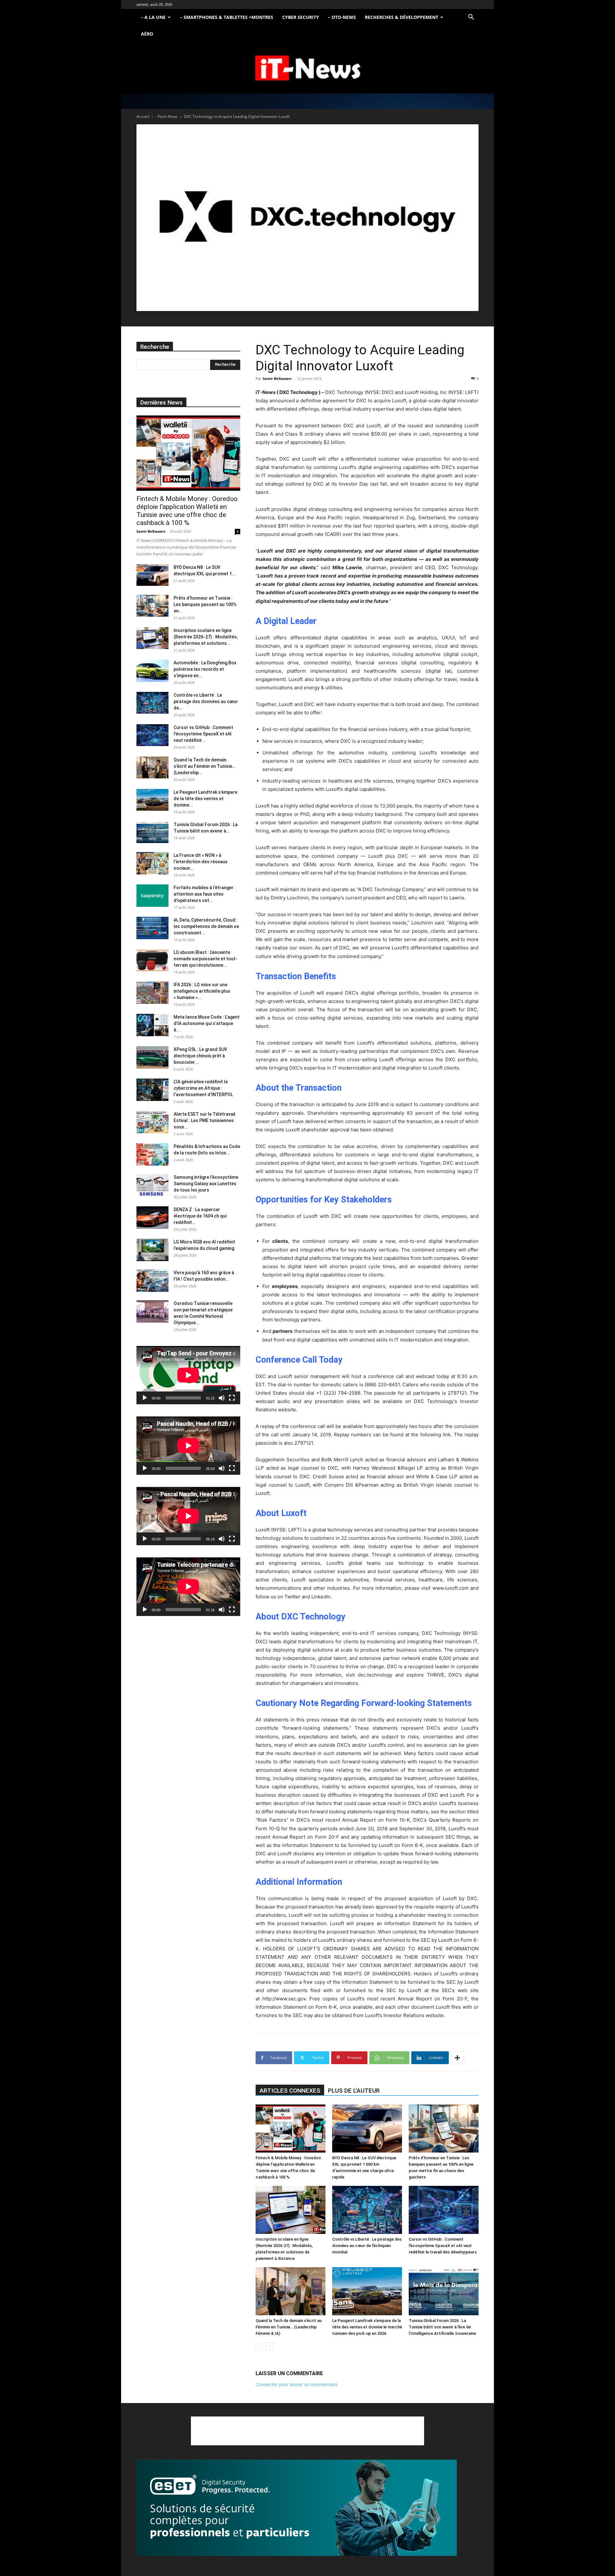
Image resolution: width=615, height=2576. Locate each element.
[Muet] (222, 1398)
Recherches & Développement (402, 17)
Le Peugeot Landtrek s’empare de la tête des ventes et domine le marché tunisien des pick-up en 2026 (367, 2327)
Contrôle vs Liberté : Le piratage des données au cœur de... (206, 701)
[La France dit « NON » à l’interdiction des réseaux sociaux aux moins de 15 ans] (152, 863)
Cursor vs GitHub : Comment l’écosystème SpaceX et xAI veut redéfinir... (203, 734)
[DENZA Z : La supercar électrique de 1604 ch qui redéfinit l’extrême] (152, 1218)
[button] (471, 18)
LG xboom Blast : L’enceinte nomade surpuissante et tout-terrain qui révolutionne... (205, 959)
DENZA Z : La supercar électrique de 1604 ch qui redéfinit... (200, 1216)
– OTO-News (342, 17)
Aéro (147, 34)
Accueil (143, 116)
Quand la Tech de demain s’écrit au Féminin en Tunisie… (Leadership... (205, 766)
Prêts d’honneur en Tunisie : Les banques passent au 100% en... (205, 604)
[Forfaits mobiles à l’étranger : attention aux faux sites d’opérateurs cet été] (152, 896)
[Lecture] (145, 1398)
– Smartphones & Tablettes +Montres (227, 17)
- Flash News (167, 116)
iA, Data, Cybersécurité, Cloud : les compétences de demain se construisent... (206, 926)
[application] (188, 1375)
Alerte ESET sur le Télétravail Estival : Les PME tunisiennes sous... (205, 1120)
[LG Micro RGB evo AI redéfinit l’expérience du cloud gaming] (152, 1250)
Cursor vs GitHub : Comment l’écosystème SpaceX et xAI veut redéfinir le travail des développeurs (443, 2246)
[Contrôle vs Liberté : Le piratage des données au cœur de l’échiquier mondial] (367, 2210)
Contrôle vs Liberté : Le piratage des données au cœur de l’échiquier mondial (367, 2246)
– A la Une (153, 17)
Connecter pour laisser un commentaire (297, 2384)
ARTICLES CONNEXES (290, 2091)
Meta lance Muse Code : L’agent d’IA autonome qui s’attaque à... (207, 1023)
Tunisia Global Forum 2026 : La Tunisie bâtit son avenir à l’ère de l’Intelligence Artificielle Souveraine (442, 2327)
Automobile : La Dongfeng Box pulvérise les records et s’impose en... (205, 669)
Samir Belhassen (277, 378)
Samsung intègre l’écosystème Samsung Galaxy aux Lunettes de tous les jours (206, 1184)
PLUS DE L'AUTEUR (354, 2091)
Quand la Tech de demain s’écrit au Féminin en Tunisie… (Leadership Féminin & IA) (289, 2327)
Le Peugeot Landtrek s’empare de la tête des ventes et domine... (205, 799)
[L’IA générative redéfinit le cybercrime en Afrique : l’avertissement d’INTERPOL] (152, 1090)
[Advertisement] (307, 2431)
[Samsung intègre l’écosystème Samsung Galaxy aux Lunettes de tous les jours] (152, 1185)
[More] (457, 2058)
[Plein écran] (232, 1398)
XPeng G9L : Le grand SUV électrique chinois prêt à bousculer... (200, 1056)
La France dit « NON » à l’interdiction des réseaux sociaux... (201, 862)
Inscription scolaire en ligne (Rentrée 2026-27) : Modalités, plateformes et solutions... (206, 637)
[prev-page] (260, 2346)
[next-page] (270, 2346)
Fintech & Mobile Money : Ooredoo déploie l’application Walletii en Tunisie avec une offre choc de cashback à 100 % (187, 511)
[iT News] (307, 68)
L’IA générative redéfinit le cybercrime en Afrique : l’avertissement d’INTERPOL (203, 1088)
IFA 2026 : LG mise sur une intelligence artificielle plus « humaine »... (202, 991)
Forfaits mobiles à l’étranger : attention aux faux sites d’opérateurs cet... (205, 894)
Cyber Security (301, 17)
